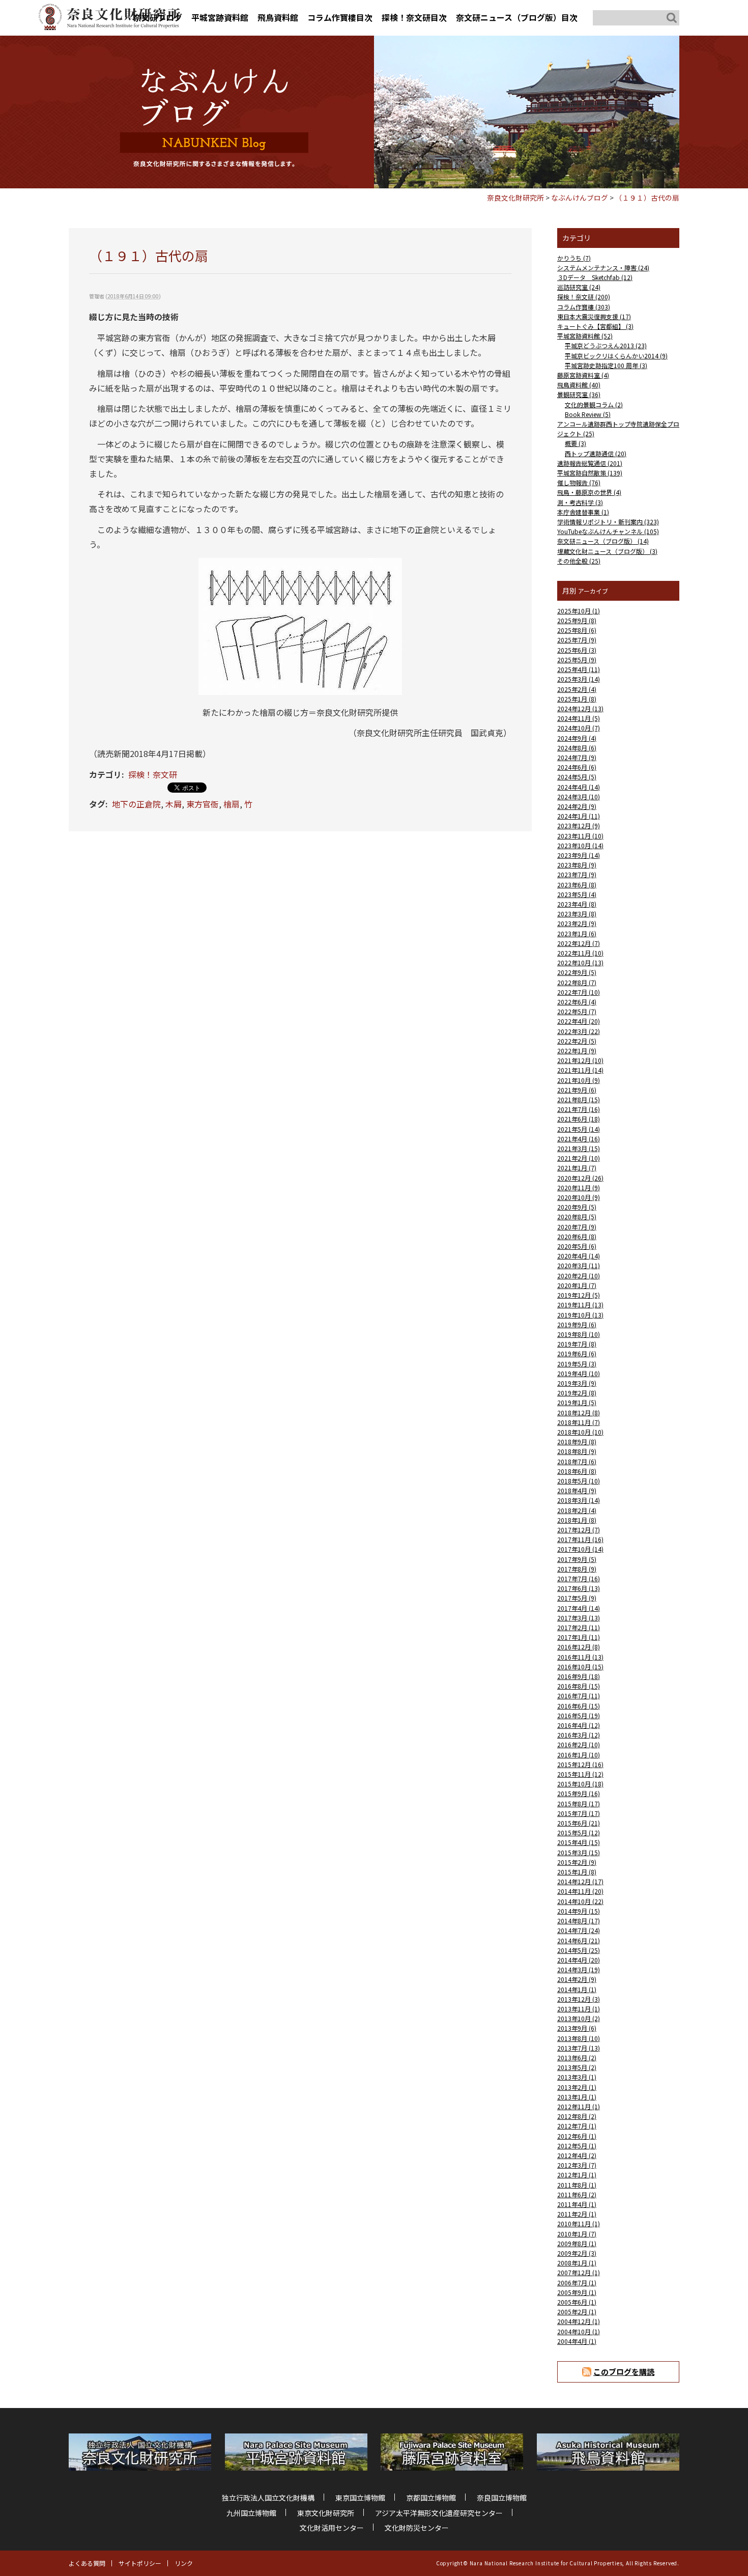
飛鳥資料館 (278, 17)
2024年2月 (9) (577, 806)
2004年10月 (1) (579, 2331)
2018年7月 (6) (577, 1461)
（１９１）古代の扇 (647, 198)
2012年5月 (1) (577, 2146)
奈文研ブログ (158, 17)
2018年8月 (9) (577, 1451)
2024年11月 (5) (579, 718)
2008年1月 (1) (577, 2263)
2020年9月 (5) (577, 1207)
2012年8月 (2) (577, 2116)
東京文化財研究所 (326, 2513)
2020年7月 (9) (577, 1227)
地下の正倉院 (136, 804)
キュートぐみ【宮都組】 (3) (595, 326)
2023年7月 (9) (577, 874)
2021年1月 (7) (577, 1168)
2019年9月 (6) (577, 1324)
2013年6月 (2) (577, 2057)
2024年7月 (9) (577, 757)
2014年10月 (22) (580, 1901)
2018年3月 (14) (579, 1500)
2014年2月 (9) (577, 1979)
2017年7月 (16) (579, 1578)
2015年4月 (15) (579, 1842)
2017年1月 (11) (579, 1637)
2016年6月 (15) (579, 1706)
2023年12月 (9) (579, 825)
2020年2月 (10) (579, 1276)
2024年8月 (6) (577, 748)
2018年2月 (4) (577, 1510)
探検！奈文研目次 (414, 17)
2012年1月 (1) (577, 2175)
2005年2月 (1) (577, 2312)
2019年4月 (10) (579, 1373)
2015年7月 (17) (579, 1813)
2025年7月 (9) (577, 640)
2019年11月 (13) (580, 1305)
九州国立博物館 (251, 2513)
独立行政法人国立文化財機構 (268, 2498)
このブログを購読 (624, 2372)
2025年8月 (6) (577, 630)
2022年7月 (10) (579, 992)
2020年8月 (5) (577, 1216)
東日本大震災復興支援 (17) (594, 316)
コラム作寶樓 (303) (584, 307)
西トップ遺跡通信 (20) (596, 453)
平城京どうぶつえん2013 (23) (606, 345)
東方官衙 (203, 804)
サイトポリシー (140, 2563)
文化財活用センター (332, 2528)
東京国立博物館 (360, 2498)
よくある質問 (87, 2563)
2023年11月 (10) (580, 836)
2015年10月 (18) (580, 1784)
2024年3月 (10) (579, 796)
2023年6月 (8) (577, 885)
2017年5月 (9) (577, 1598)
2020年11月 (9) (579, 1187)
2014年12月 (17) (580, 1881)
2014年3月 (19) (579, 1969)
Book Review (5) (588, 414)
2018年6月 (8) (577, 1471)
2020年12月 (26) (580, 1178)
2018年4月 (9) (577, 1490)
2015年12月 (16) (580, 1764)
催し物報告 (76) (579, 482)
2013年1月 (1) (577, 2097)
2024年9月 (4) (577, 738)
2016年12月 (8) (579, 1647)
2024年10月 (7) (579, 728)
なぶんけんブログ (580, 198)
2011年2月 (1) (577, 2214)
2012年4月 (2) (577, 2155)
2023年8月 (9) (577, 865)
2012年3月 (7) (577, 2165)
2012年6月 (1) (577, 2136)
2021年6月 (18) (579, 1119)
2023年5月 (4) (577, 894)
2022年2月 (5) (577, 1041)
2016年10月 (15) (580, 1667)
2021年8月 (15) (579, 1099)
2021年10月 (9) (579, 1080)
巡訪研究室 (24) (579, 287)
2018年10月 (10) (580, 1432)
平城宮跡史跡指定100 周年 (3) (606, 365)
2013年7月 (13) (579, 2048)
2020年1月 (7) (577, 1285)
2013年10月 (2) (579, 2018)
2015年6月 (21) (579, 1823)
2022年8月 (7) (577, 982)
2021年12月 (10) (580, 1060)
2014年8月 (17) (579, 1921)
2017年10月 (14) (580, 1549)
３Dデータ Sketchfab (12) (595, 277)
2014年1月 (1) (577, 1989)
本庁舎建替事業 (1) (583, 512)
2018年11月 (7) (579, 1422)
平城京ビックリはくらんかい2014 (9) (616, 356)
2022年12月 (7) (579, 943)
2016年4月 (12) (579, 1725)
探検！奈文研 (153, 774)
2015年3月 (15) (579, 1852)
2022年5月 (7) (577, 1011)
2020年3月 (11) (579, 1265)
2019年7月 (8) (577, 1344)
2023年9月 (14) (579, 855)
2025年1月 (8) (577, 699)
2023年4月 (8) (577, 904)
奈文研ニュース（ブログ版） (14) (603, 541)
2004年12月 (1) (579, 2321)
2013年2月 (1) (577, 2087)
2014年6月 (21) (579, 1940)
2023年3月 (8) (577, 914)
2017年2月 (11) (579, 1627)
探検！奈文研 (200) (584, 297)
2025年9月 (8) (577, 620)
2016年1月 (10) (579, 1755)
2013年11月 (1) (579, 2009)
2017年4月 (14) (579, 1608)
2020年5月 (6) (577, 1246)
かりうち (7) (574, 258)
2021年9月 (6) (577, 1090)
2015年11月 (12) (580, 1774)
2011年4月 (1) (577, 2204)
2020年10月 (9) (579, 1197)
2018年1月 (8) (577, 1520)
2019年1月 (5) (577, 1402)
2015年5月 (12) (579, 1832)
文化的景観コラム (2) (594, 404)
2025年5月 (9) (577, 660)
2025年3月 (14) (579, 679)
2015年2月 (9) (577, 1862)
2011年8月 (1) (577, 2185)
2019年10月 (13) (580, 1315)
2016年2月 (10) (579, 1744)
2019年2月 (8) (577, 1393)
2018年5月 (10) (579, 1481)
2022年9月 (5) (577, 972)
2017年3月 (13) (579, 1618)
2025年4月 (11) (579, 669)
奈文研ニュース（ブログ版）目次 (517, 17)
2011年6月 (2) (577, 2194)
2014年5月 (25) (579, 1950)
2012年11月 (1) (579, 2106)
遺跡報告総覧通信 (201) (590, 463)
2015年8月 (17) (579, 1803)
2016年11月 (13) (580, 1657)
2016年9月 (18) (579, 1676)
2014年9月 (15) (579, 1911)
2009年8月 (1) (577, 2243)
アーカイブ (593, 591)
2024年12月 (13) (580, 708)
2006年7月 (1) (577, 2283)
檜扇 (232, 804)
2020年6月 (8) (577, 1236)
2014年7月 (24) (579, 1930)
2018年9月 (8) (577, 1441)
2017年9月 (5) (577, 1559)
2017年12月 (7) (579, 1530)
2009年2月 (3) (577, 2253)
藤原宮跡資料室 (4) (583, 375)
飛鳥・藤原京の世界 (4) (589, 492)
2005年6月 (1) (577, 2302)
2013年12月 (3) (579, 1999)
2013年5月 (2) (577, 2067)
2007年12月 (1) (579, 2272)
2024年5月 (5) (577, 777)
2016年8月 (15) (579, 1686)
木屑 (174, 804)
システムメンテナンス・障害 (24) (603, 268)
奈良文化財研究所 (515, 198)
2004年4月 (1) (577, 2341)
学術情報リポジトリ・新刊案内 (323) (608, 522)
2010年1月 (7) (577, 2234)
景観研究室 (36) (579, 394)
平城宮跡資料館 (220, 17)
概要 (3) (576, 443)
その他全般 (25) (579, 561)
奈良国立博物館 (502, 2498)
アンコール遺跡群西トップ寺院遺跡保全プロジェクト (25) (618, 429)
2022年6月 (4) (577, 1002)
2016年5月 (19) (579, 1715)
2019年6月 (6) (577, 1353)
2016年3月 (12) (579, 1735)
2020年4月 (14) (579, 1256)
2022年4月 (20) (579, 1021)
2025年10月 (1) (579, 611)
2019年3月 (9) (577, 1383)
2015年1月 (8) (577, 1872)
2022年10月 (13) (580, 962)
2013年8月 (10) (579, 2038)
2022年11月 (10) (580, 953)
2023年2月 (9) (577, 923)
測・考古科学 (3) (580, 502)
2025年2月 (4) (577, 689)
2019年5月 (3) (577, 1364)
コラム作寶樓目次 (340, 17)
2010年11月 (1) (579, 2223)
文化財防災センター (417, 2528)
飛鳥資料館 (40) (579, 385)
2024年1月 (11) (579, 816)
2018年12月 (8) (579, 1412)
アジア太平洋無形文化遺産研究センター (439, 2513)
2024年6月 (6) (577, 767)
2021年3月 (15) (579, 1148)
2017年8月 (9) (577, 1569)
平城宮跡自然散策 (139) (590, 473)
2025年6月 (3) (577, 650)
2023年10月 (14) (580, 845)
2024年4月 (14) (579, 787)
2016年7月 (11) (579, 1696)
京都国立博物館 (431, 2498)
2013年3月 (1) (577, 2077)
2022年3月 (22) (579, 1031)
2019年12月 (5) (579, 1295)
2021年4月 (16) (579, 1139)
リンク (184, 2563)
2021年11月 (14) (580, 1070)
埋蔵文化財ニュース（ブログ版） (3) (607, 551)
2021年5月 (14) (579, 1129)
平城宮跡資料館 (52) (585, 336)
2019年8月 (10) (579, 1334)
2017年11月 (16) (580, 1539)
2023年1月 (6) (577, 933)
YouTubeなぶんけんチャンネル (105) (608, 531)
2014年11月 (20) (580, 1891)
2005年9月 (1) (577, 2292)
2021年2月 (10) (579, 1158)
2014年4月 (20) (579, 1960)
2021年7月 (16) (579, 1109)
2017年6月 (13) (579, 1588)
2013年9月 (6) (577, 2028)
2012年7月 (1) (577, 2126)
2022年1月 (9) (577, 1051)
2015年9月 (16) (579, 1793)
